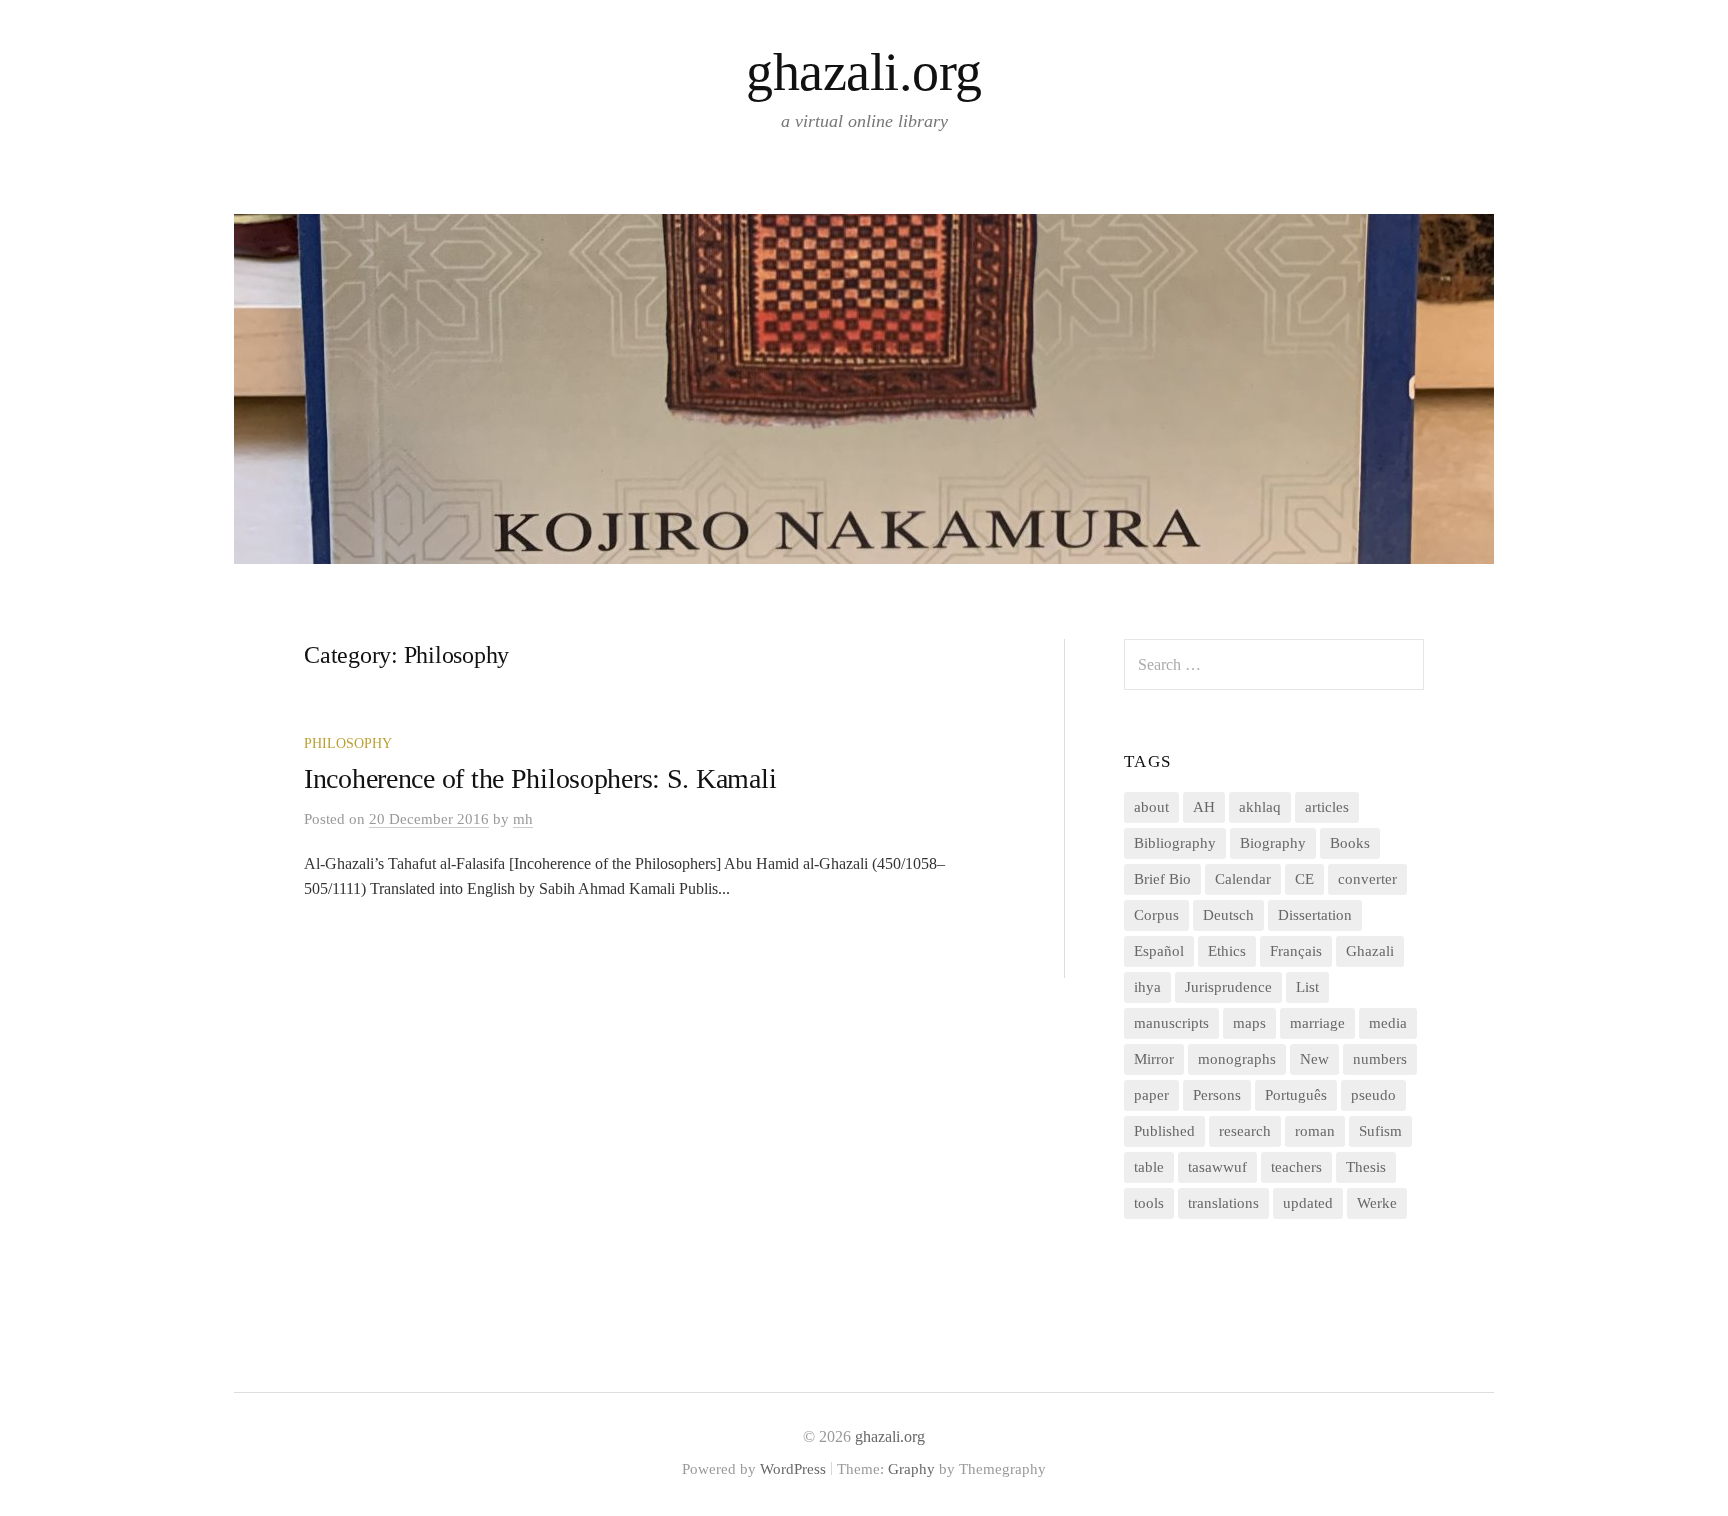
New (1314, 1059)
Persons (1217, 1095)
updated (1308, 1203)
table (1149, 1167)
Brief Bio (1162, 879)
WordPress (793, 1469)
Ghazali (1370, 951)
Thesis (1366, 1167)
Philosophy (348, 743)
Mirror (1154, 1059)
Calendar (1243, 879)
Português (1296, 1095)
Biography (1273, 843)
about (1151, 807)
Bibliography (1175, 843)
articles (1327, 807)
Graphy (911, 1469)
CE (1304, 879)
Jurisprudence (1228, 987)
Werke (1377, 1203)
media (1388, 1023)
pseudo (1373, 1095)
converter (1367, 879)
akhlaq (1260, 807)
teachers (1296, 1167)
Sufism (1380, 1131)
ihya (1147, 987)
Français (1296, 951)
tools (1149, 1203)
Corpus (1156, 915)
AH (1204, 807)
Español (1159, 951)
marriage (1317, 1023)
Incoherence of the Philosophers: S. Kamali (540, 778)
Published (1164, 1131)
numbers (1380, 1059)
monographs (1237, 1059)
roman (1315, 1131)
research (1245, 1131)
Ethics (1227, 951)
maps (1249, 1023)
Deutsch (1228, 915)
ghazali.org (863, 72)
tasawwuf (1217, 1167)
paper (1151, 1095)
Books (1350, 843)
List (1307, 987)
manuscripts (1171, 1023)
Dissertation (1315, 915)
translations (1223, 1203)
